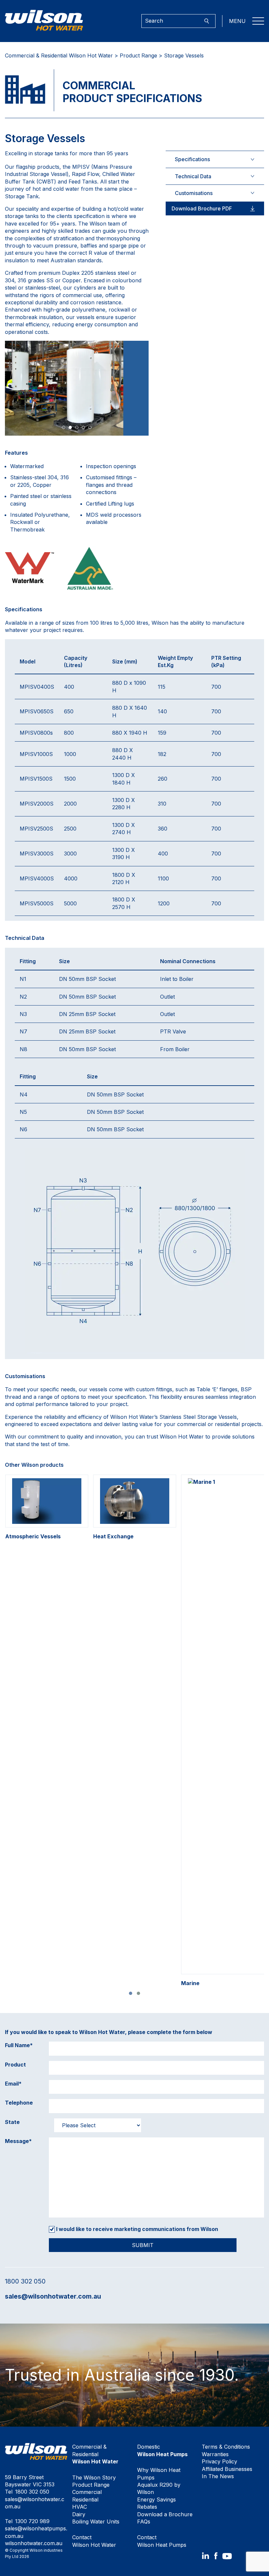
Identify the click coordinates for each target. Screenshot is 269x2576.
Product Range (138, 55)
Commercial (87, 2492)
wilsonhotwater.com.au (34, 2543)
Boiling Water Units (96, 2522)
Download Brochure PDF (202, 208)
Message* (18, 2141)
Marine (190, 1983)
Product (15, 2065)
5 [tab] (90, 427)
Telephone (19, 2103)
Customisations (194, 193)
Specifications (192, 159)
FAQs (144, 2522)
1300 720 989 (32, 2521)
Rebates (147, 2507)
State (12, 2122)
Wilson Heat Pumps (162, 2541)
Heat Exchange (114, 1536)
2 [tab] (70, 427)
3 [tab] (77, 427)
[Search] (207, 21)
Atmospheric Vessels (35, 1536)
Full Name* (19, 2045)
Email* (13, 2084)
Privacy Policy (219, 2461)
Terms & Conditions (226, 2447)
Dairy (79, 2514)
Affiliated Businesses (227, 2469)
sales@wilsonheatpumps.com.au (36, 2532)
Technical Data (193, 176)
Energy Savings (156, 2500)
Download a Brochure (165, 2514)
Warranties (215, 2454)
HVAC (80, 2507)
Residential (85, 2500)
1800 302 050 (25, 2281)
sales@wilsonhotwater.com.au (53, 2296)
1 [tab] (64, 427)
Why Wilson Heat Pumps (159, 2474)
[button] (131, 1993)
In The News (218, 2476)
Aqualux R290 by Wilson (159, 2488)
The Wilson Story (94, 2478)
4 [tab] (83, 427)
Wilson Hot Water (94, 2541)
